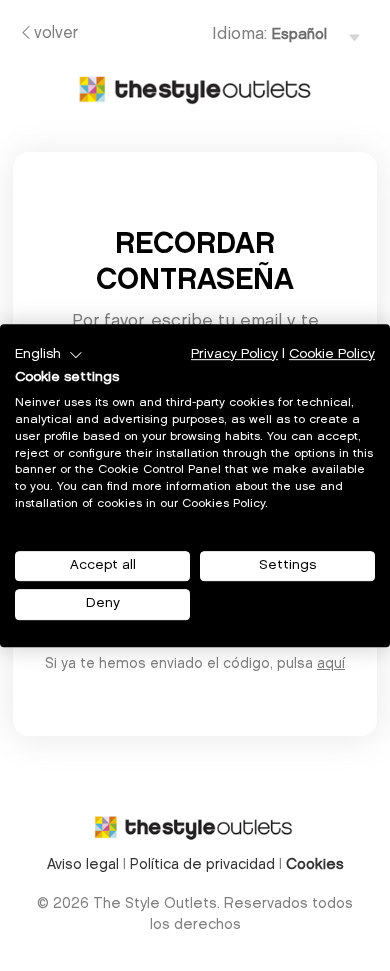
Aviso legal (83, 865)
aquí (331, 665)
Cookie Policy (332, 354)
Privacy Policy (234, 354)
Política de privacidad (202, 865)
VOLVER (56, 34)
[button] (49, 355)
